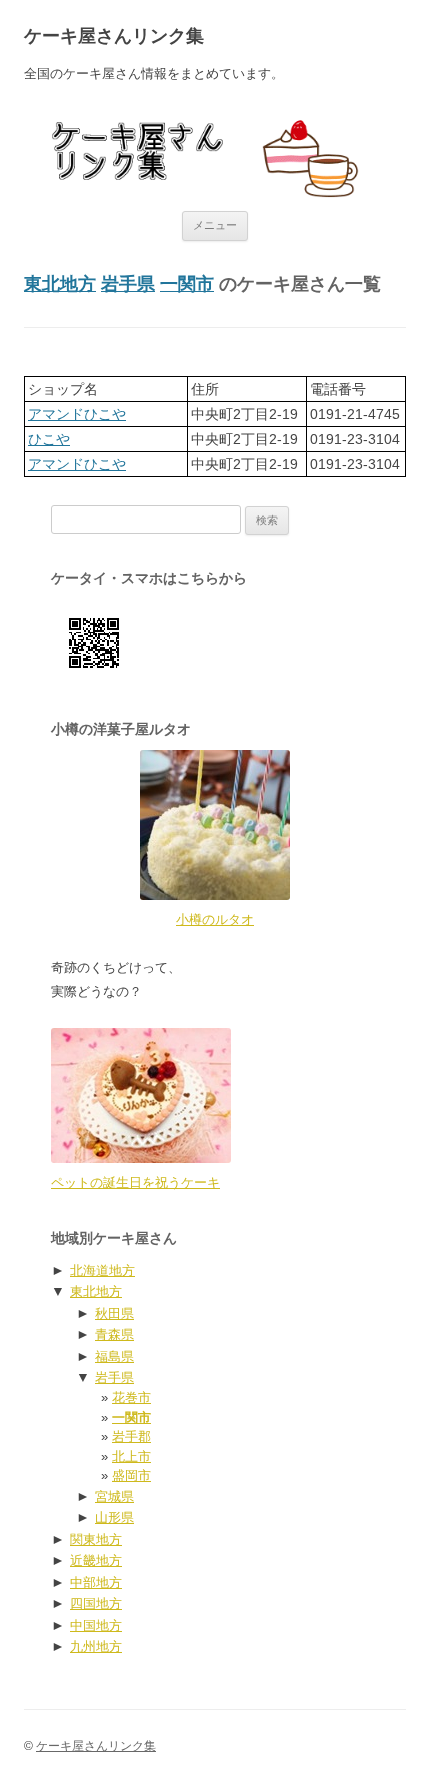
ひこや (49, 439)
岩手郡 (131, 1436)
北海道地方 (102, 1270)
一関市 (187, 284)
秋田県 (114, 1313)
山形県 (114, 1517)
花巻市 (131, 1397)
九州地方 (96, 1646)
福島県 (114, 1356)
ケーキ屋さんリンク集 (114, 35)
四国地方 (96, 1603)
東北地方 (60, 284)
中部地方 (96, 1582)
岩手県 (128, 284)
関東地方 (96, 1539)
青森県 (114, 1334)
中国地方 (96, 1625)
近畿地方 (96, 1560)
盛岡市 (131, 1475)
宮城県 (114, 1496)
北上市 (131, 1456)
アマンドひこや (77, 414)
